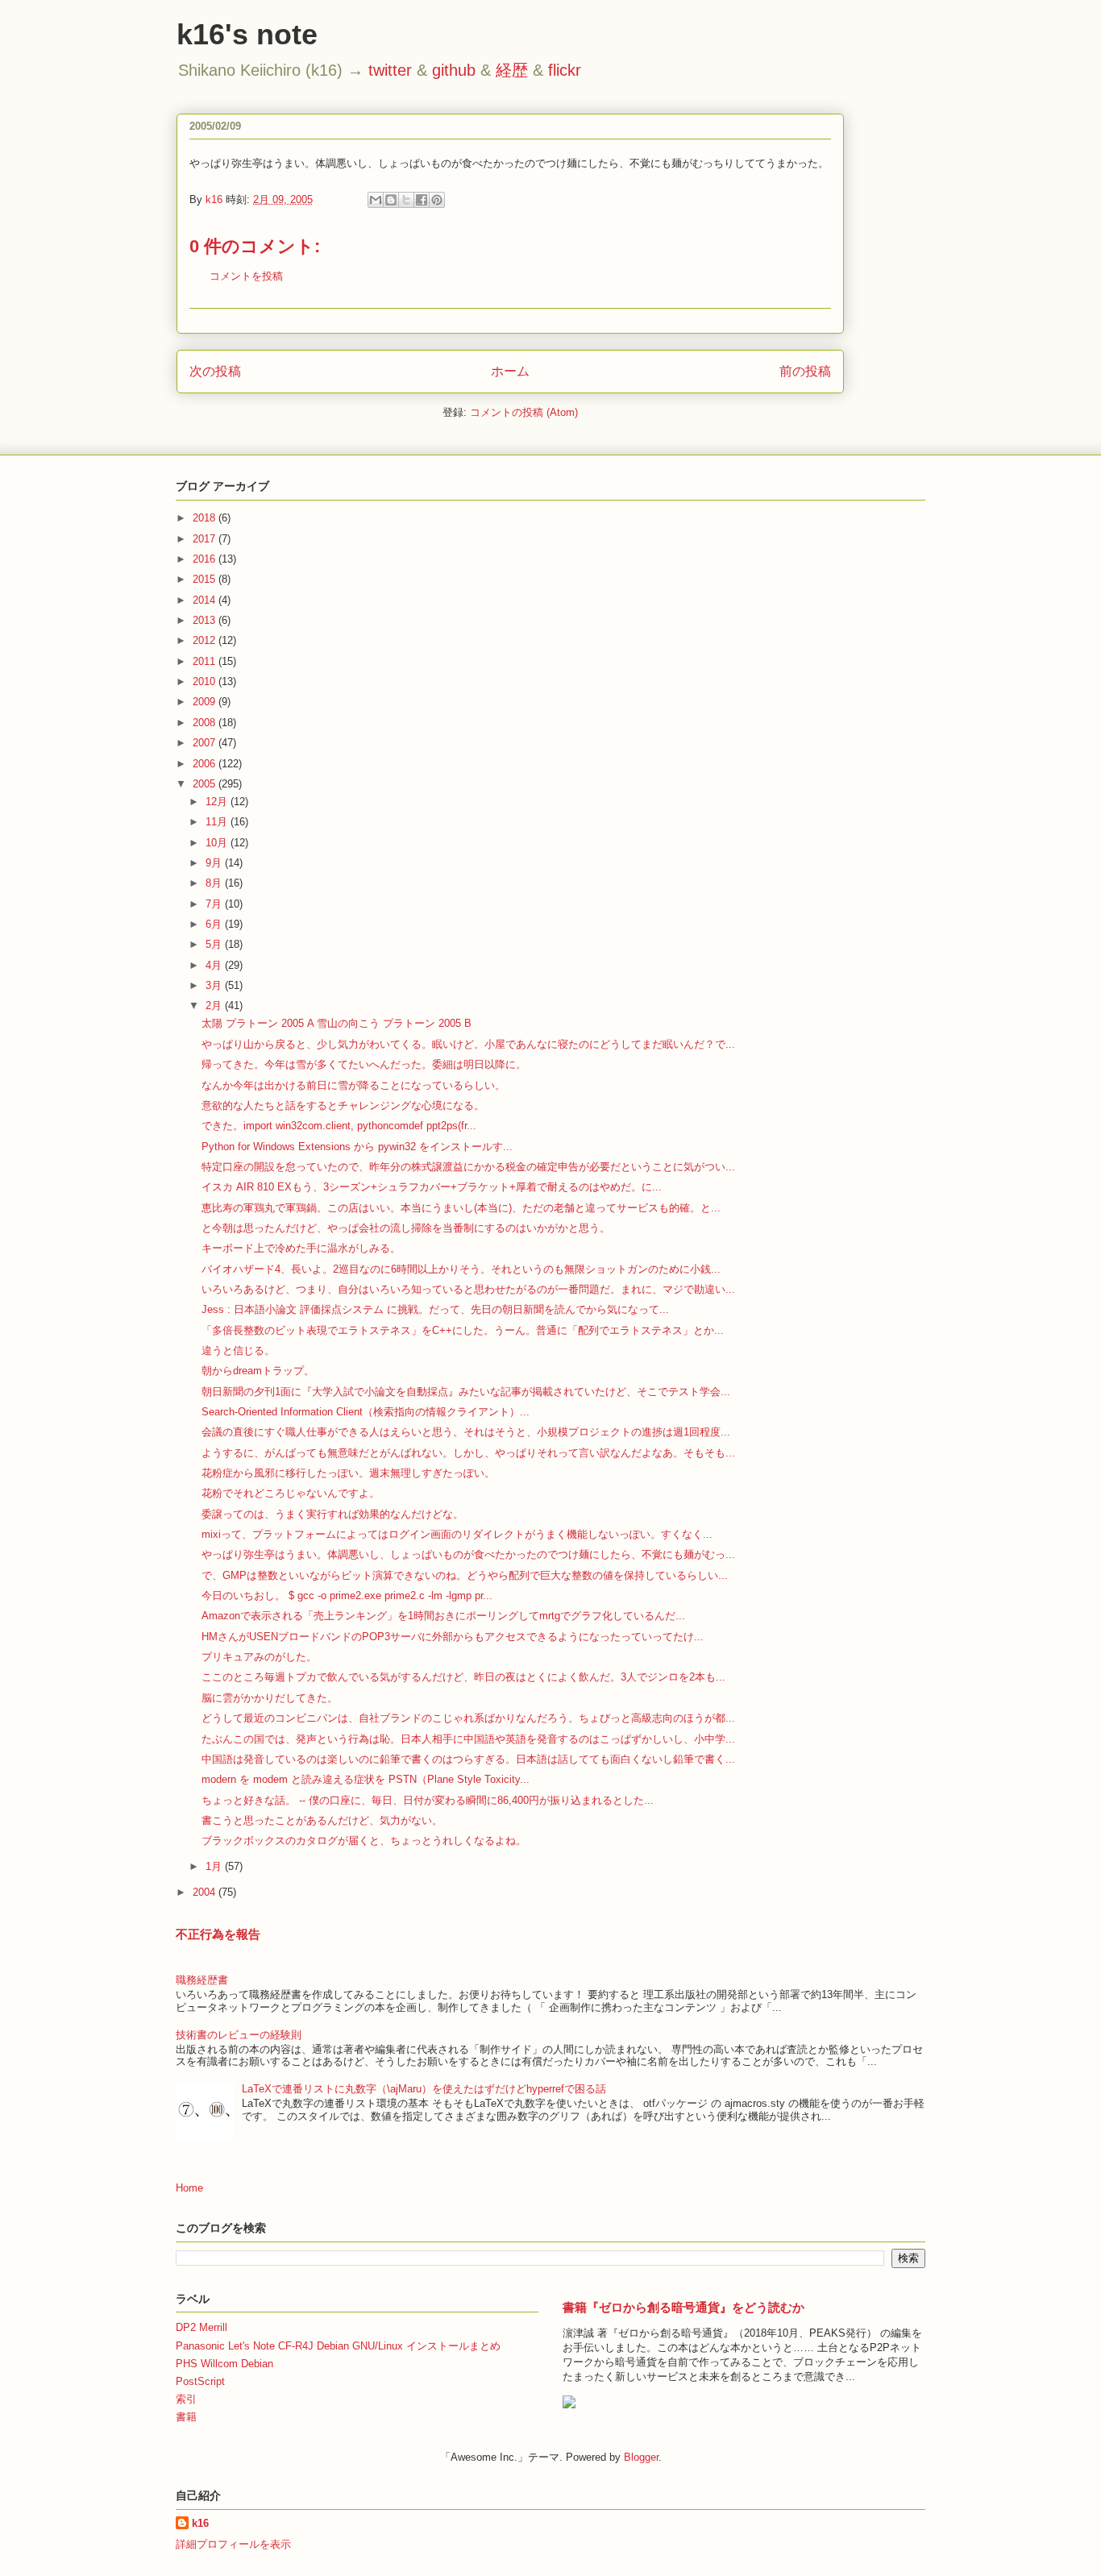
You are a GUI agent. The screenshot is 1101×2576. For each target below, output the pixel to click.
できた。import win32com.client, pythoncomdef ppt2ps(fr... (339, 1126)
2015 (206, 579)
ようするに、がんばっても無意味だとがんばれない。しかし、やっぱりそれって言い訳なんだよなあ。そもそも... (468, 1453)
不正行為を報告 (218, 1934)
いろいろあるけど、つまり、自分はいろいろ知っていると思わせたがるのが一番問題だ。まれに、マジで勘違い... (468, 1289)
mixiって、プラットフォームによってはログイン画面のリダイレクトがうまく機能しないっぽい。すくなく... (457, 1534)
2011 (206, 661)
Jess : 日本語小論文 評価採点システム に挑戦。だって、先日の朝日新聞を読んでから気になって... (435, 1309)
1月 (215, 1866)
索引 (186, 2399)
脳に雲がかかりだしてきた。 (270, 1698)
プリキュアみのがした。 (259, 1657)
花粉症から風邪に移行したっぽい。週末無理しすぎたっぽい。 (348, 1473)
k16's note (247, 34)
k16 (200, 2523)
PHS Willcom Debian (224, 2364)
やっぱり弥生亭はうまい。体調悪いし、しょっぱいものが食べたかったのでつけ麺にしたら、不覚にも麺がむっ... (468, 1554)
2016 (206, 559)
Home (189, 2188)
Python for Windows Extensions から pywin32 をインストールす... (357, 1147)
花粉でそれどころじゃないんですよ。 (291, 1493)
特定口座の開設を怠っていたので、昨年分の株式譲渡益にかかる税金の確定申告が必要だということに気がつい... (468, 1167)
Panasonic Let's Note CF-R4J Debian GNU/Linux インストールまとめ (338, 2346)
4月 (215, 965)
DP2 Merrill (202, 2327)
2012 (206, 640)
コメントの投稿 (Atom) (524, 412)
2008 (206, 723)
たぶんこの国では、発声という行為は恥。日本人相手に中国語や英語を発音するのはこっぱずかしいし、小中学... (468, 1739)
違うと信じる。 (238, 1350)
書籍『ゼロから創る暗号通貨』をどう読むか (683, 2307)
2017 (206, 539)
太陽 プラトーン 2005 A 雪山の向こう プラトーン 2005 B (337, 1023)
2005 (206, 784)
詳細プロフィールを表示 (233, 2544)
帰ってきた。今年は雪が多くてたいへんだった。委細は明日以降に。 (364, 1064)
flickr (565, 70)
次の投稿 (215, 371)
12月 (218, 802)
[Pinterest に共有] (437, 200)
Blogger (641, 2457)
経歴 (512, 70)
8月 (215, 883)
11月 (218, 822)
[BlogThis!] (391, 200)
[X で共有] (406, 200)
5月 (215, 944)
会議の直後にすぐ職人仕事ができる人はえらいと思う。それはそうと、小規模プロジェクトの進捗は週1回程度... (466, 1432)
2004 (206, 1892)
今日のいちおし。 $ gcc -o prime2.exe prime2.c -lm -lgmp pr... (347, 1595)
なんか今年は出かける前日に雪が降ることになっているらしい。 (353, 1085)
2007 (206, 743)
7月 (215, 904)
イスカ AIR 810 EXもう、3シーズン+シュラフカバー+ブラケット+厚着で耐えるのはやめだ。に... (432, 1187)
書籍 (186, 2417)
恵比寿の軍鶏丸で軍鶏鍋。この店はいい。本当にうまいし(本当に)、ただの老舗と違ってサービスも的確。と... (461, 1208)
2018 (206, 518)
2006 (206, 764)
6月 (215, 924)
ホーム (510, 371)
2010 (206, 681)
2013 (206, 620)
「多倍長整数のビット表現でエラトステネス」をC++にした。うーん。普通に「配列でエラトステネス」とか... (463, 1330)
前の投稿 (805, 371)
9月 (215, 863)
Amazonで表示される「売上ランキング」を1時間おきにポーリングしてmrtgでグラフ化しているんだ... (443, 1616)
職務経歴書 (202, 1980)
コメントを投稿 (246, 276)
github (454, 70)
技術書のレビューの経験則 (239, 2035)
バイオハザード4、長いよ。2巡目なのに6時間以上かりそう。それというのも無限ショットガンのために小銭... (461, 1269)
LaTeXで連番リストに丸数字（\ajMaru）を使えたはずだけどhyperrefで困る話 (424, 2089)
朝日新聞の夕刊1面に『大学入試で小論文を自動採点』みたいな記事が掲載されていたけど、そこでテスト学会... (466, 1392)
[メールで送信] (376, 200)
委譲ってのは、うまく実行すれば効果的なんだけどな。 (332, 1514)
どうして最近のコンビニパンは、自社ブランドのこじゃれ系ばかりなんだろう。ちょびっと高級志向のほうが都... (468, 1718)
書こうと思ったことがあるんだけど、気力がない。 (322, 1820)
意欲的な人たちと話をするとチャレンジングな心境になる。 (343, 1105)
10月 (218, 843)
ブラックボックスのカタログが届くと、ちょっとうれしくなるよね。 (364, 1841)
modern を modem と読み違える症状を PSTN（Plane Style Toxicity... (366, 1779)
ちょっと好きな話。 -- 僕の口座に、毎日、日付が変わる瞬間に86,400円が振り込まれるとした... (428, 1800)
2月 (215, 1005)
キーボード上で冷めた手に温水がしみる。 (301, 1248)
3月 (215, 985)
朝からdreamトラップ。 (258, 1371)
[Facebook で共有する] (422, 200)
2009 (206, 702)
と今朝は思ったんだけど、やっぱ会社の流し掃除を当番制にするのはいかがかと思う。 (406, 1228)
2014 (206, 600)
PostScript (200, 2381)
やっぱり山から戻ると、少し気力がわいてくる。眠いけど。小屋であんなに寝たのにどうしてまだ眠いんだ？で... (468, 1044)
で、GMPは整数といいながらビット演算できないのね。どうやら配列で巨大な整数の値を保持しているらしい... (465, 1575)
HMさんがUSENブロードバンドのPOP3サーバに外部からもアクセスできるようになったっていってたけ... (453, 1637)
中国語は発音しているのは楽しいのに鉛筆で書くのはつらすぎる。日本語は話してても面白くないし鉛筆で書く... (468, 1759)
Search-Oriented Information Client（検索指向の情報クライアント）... (366, 1412)
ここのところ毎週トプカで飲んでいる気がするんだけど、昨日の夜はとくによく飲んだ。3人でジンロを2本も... (463, 1677)
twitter (390, 70)
